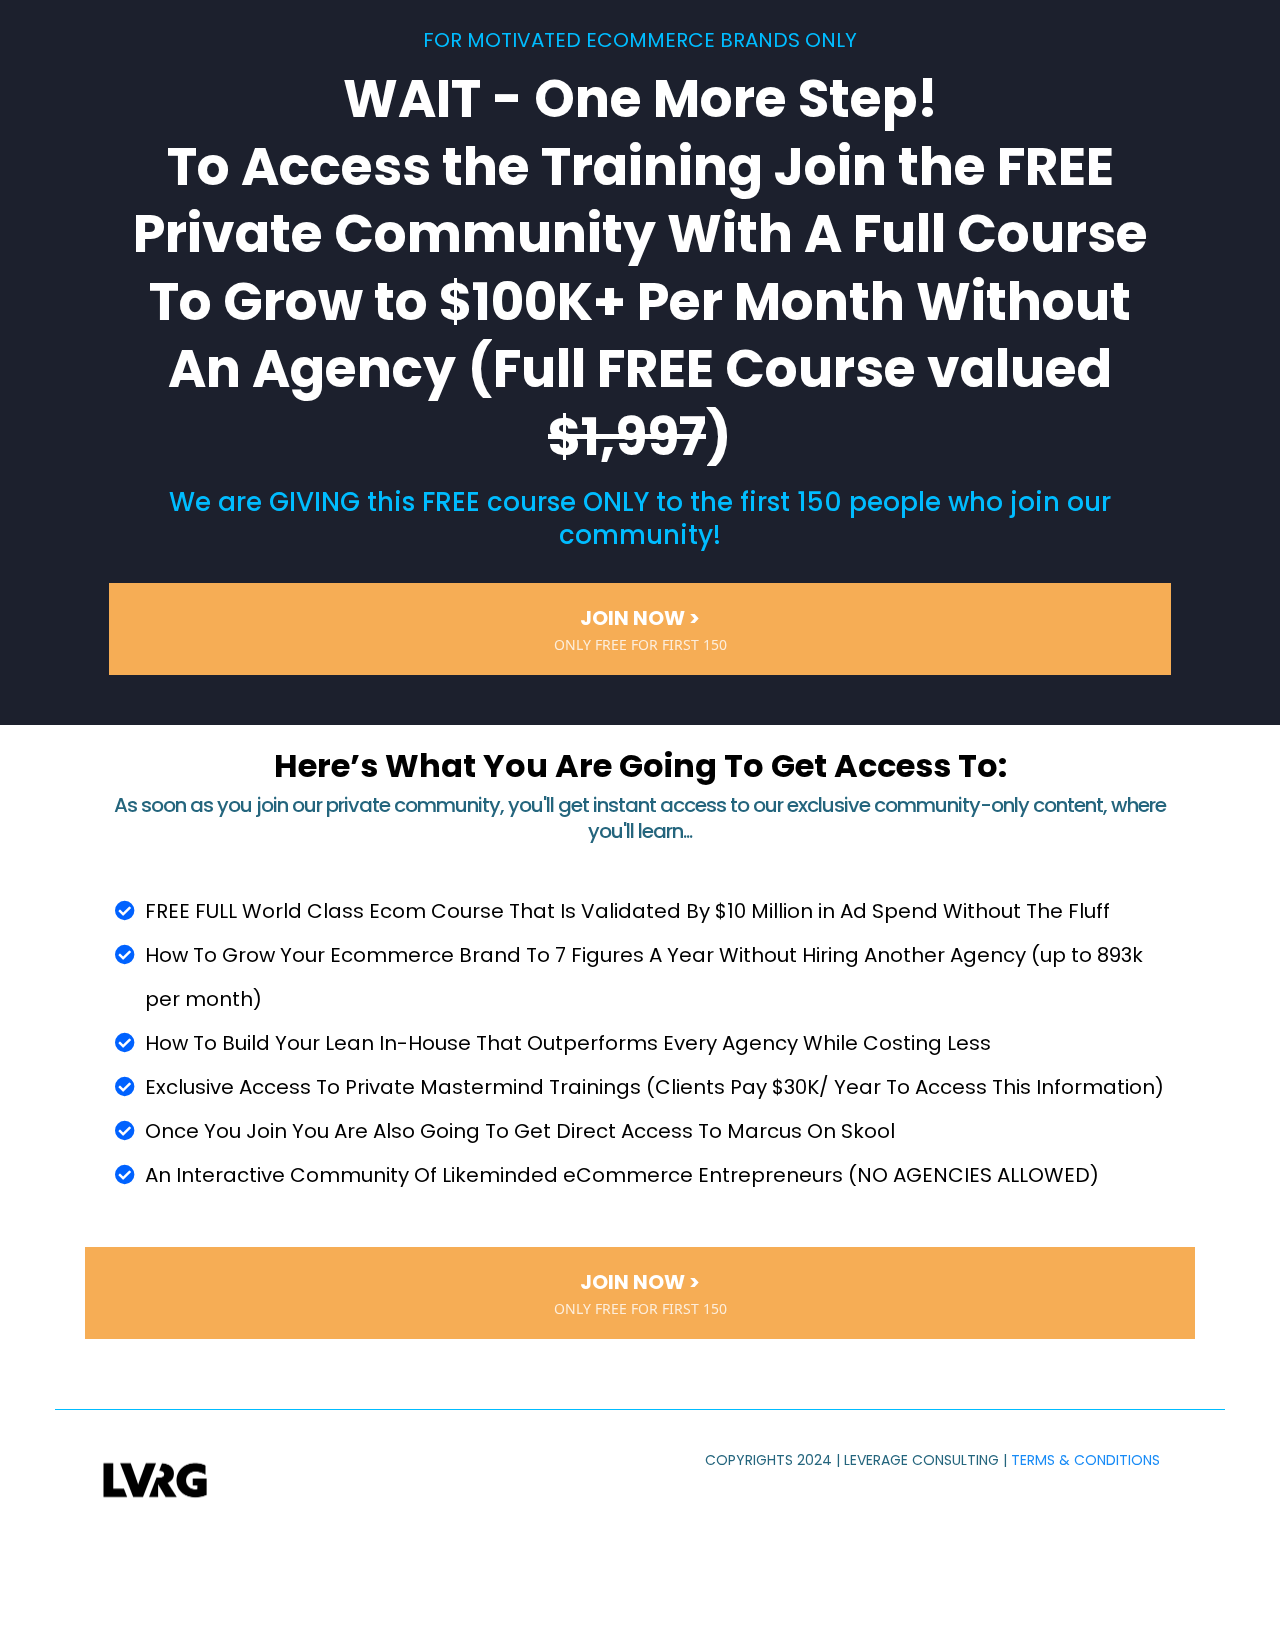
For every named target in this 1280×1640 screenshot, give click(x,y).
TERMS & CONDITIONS (1085, 1460)
